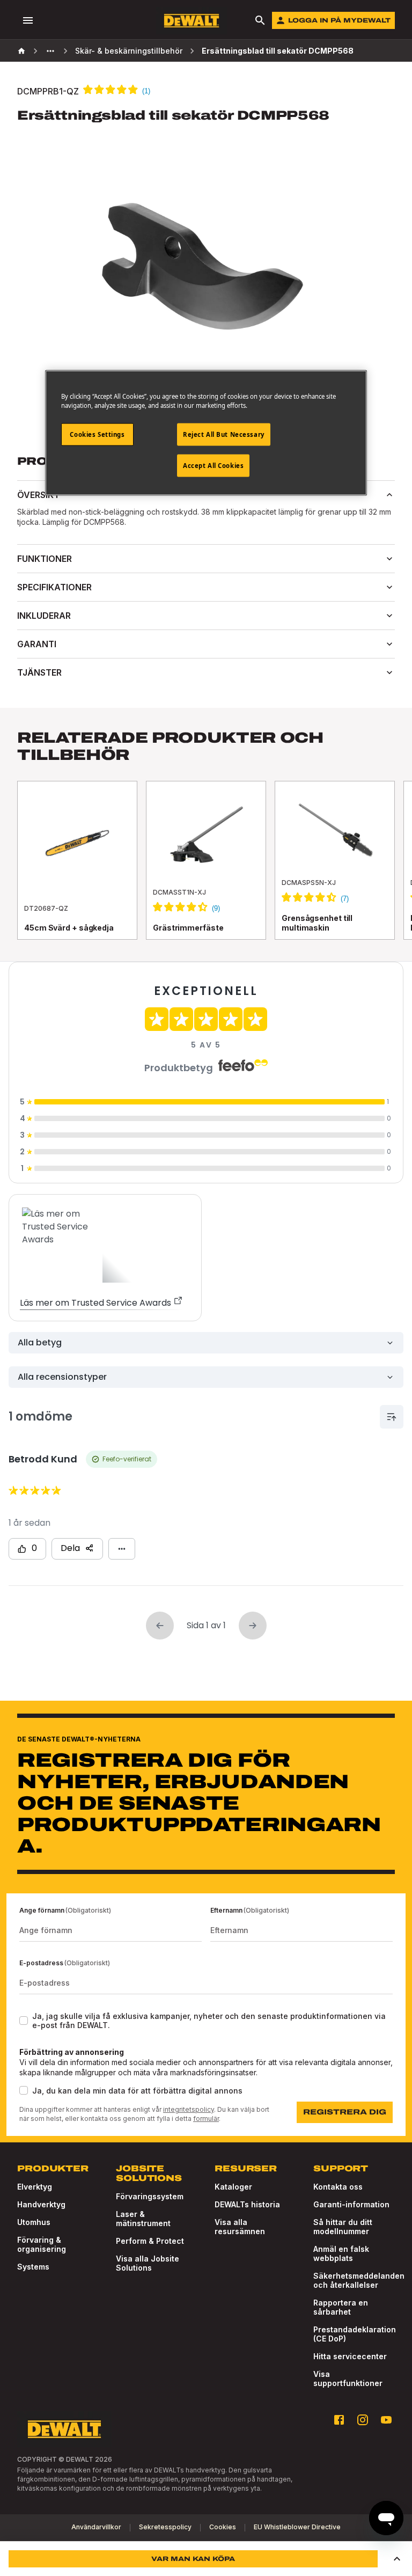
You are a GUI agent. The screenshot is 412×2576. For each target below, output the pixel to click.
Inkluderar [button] (44, 616)
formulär (206, 2118)
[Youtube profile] (386, 2420)
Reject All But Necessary (224, 434)
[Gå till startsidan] (192, 21)
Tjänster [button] (39, 672)
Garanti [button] (37, 644)
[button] (397, 2559)
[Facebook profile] (339, 2420)
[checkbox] (24, 2021)
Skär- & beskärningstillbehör (129, 51)
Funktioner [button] (45, 559)
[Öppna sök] (260, 20)
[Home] (21, 51)
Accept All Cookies (213, 466)
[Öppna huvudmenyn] (28, 20)
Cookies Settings (97, 434)
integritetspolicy (189, 2109)
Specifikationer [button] (54, 587)
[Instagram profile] (363, 2420)
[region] (206, 871)
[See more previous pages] (50, 51)
